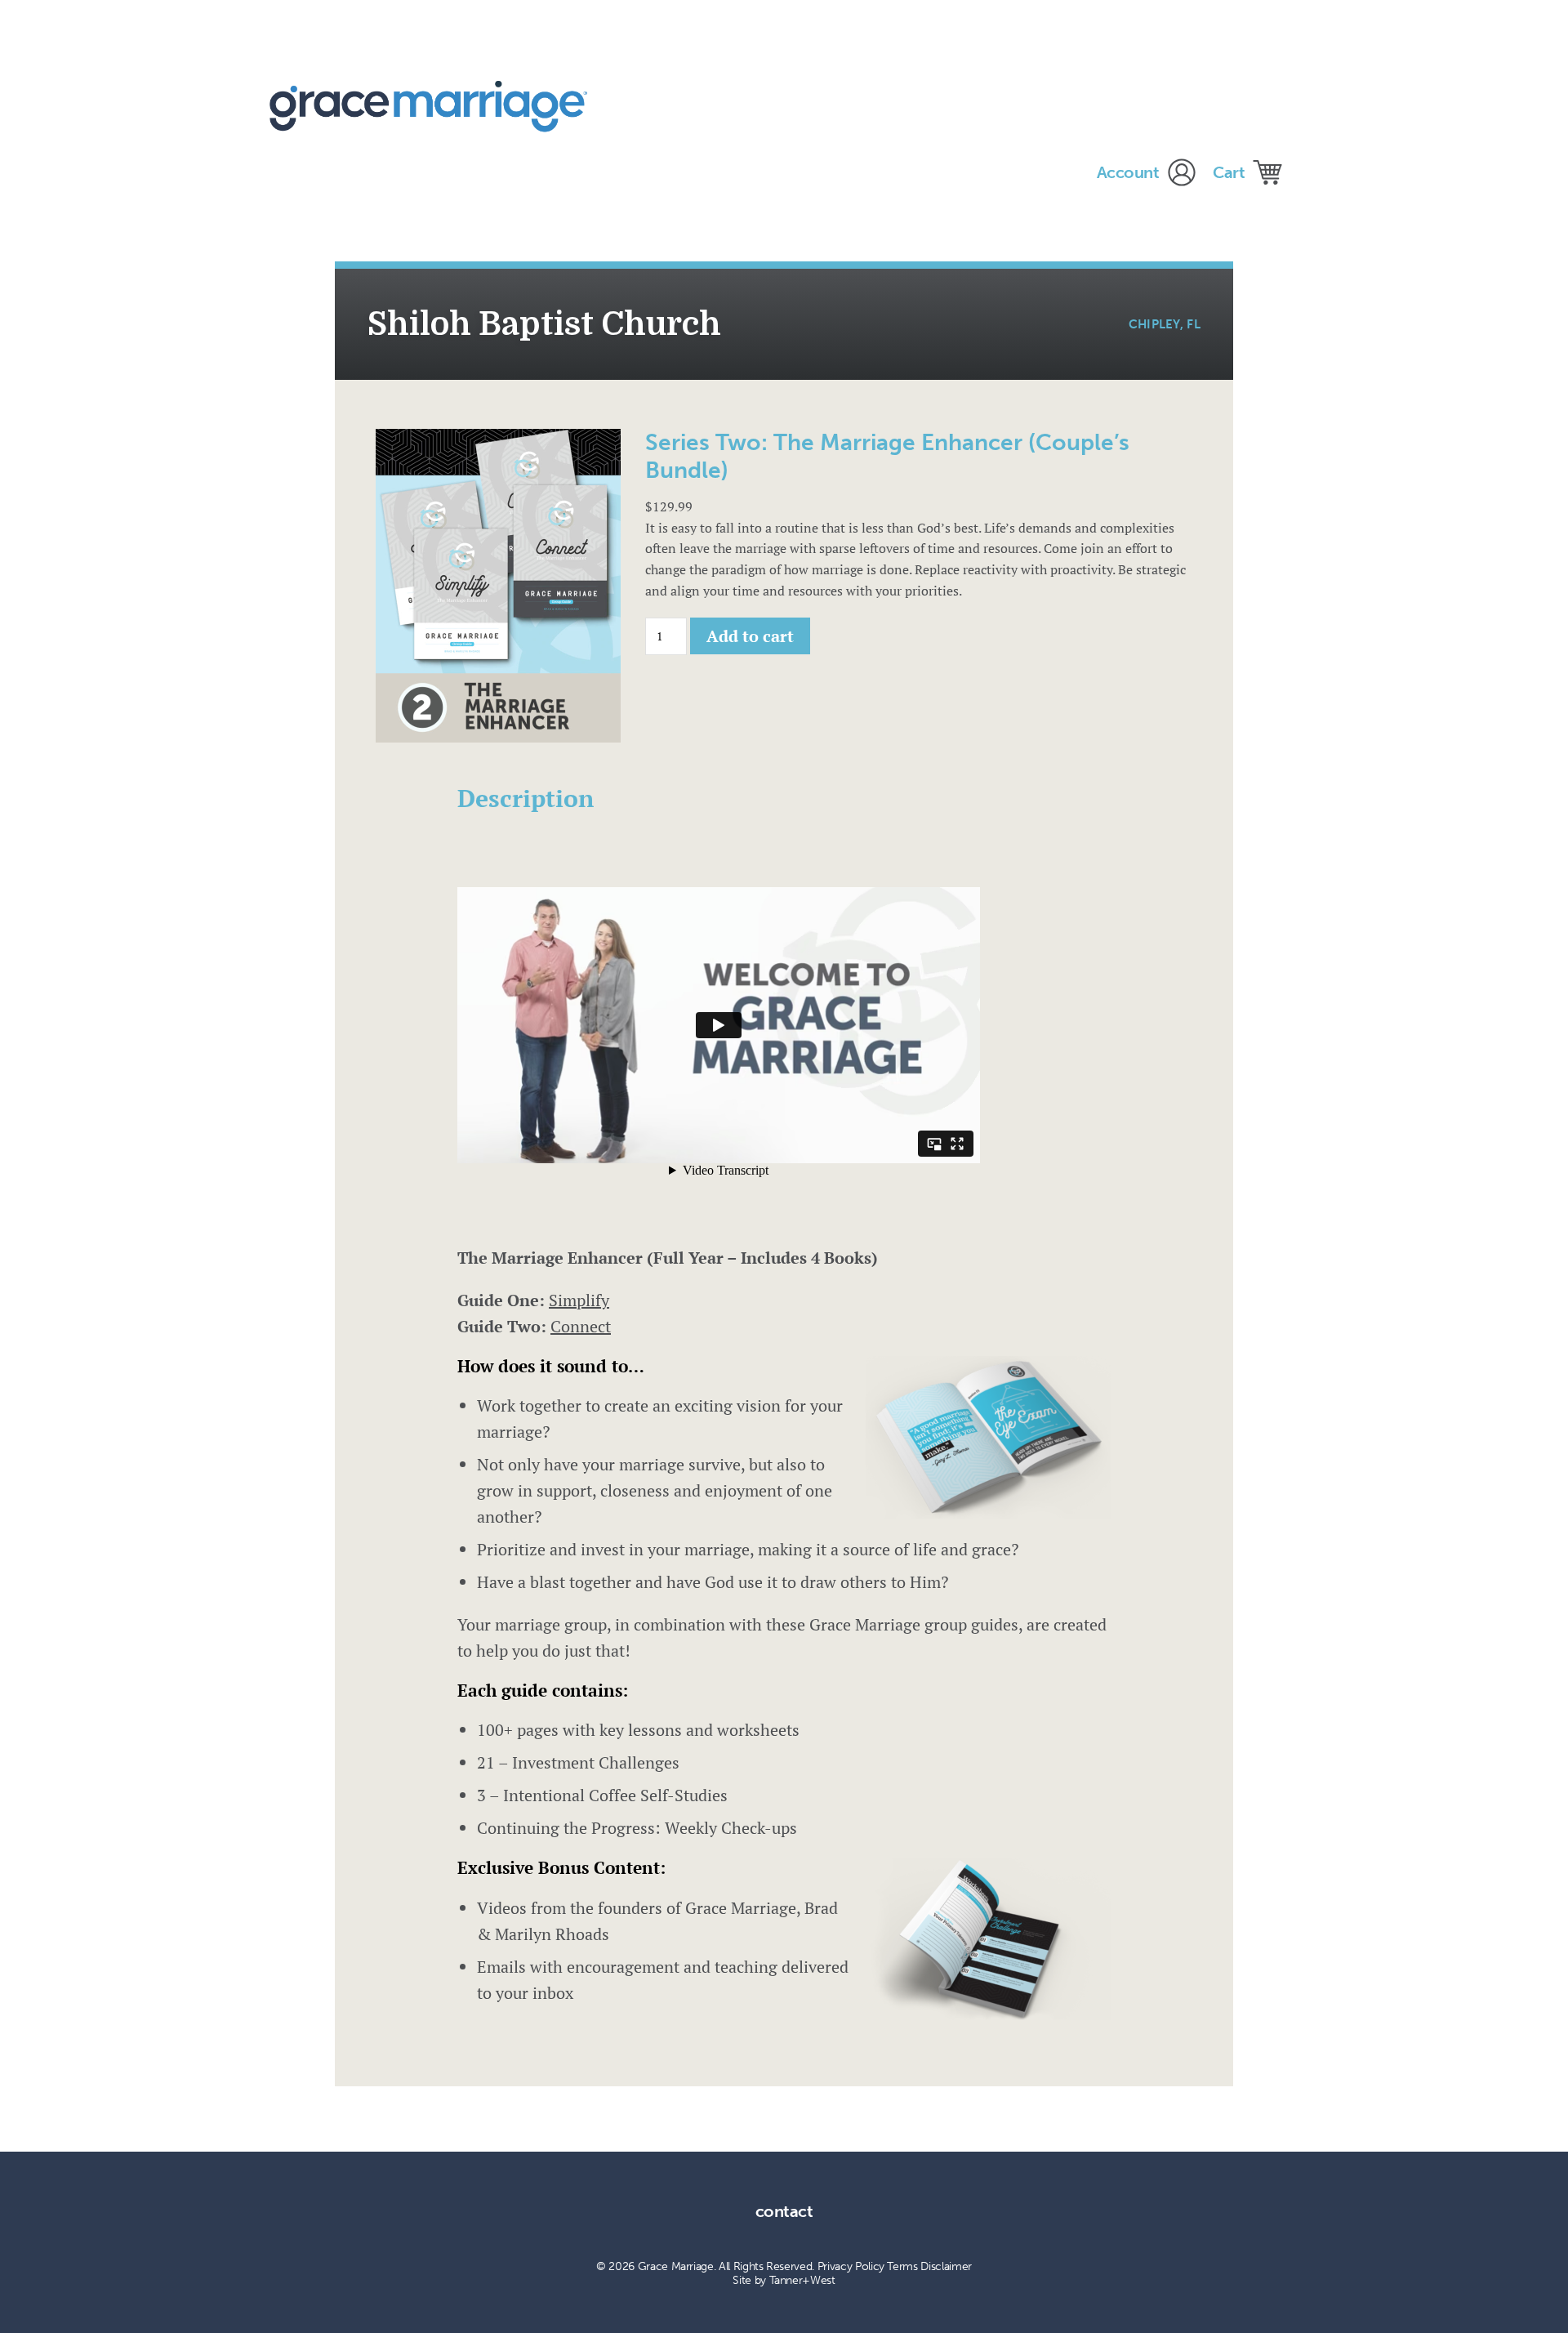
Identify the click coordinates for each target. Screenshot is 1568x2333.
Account (1128, 172)
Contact (784, 2211)
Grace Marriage (434, 106)
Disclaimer (946, 2266)
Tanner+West (802, 2280)
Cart (1229, 172)
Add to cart (750, 636)
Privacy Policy (851, 2266)
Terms (902, 2266)
